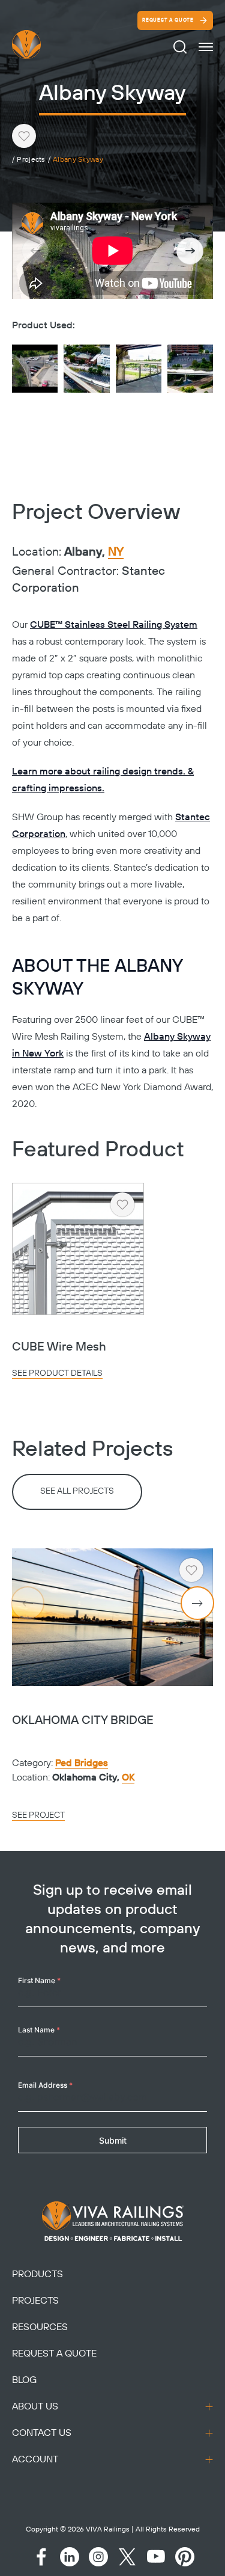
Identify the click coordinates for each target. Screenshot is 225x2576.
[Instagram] (98, 2557)
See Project (38, 1815)
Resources (40, 2327)
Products (37, 2274)
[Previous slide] (35, 251)
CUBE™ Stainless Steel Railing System (114, 625)
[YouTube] (156, 2557)
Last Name (39, 2030)
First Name (39, 1980)
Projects (31, 160)
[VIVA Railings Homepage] (41, 44)
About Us (35, 2406)
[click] (206, 47)
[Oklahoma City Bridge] (112, 1617)
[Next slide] (190, 251)
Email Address (45, 2085)
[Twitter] (127, 2557)
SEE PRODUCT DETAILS (57, 1373)
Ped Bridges (82, 1763)
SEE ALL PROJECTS (77, 1491)
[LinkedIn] (70, 2557)
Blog (24, 2380)
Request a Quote (168, 20)
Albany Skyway (78, 160)
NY (116, 553)
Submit (113, 2140)
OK (128, 1777)
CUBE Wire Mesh (59, 1347)
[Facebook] (41, 2557)
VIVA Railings (108, 2529)
